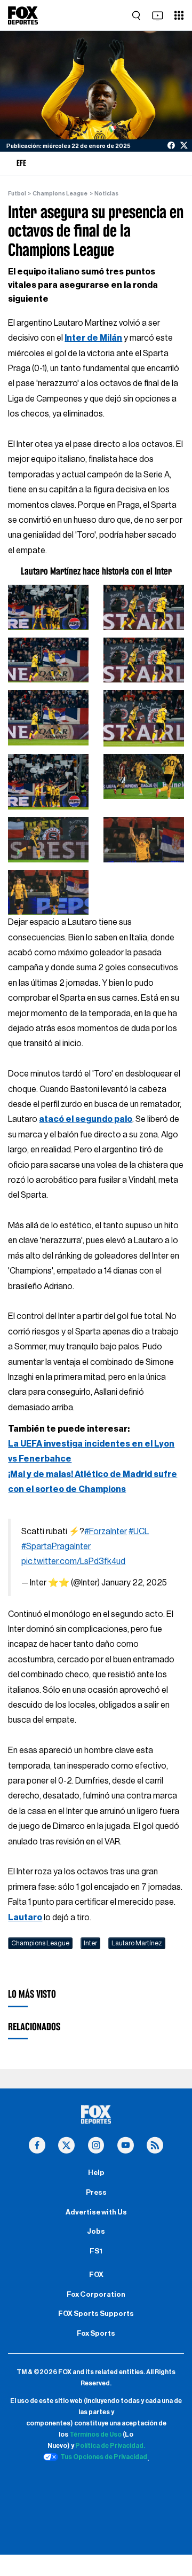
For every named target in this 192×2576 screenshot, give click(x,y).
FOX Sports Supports (96, 2314)
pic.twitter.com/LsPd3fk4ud (73, 1561)
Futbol (17, 194)
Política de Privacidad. (110, 2446)
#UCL (139, 1532)
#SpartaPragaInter (56, 1546)
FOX (96, 2275)
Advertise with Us (96, 2212)
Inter (90, 1943)
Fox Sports (96, 2334)
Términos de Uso (95, 2434)
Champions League (60, 194)
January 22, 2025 (134, 1583)
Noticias (106, 194)
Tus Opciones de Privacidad (104, 2457)
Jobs (96, 2232)
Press (96, 2193)
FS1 (96, 2251)
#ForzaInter (106, 1532)
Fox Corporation (96, 2295)
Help (96, 2173)
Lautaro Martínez (137, 1943)
